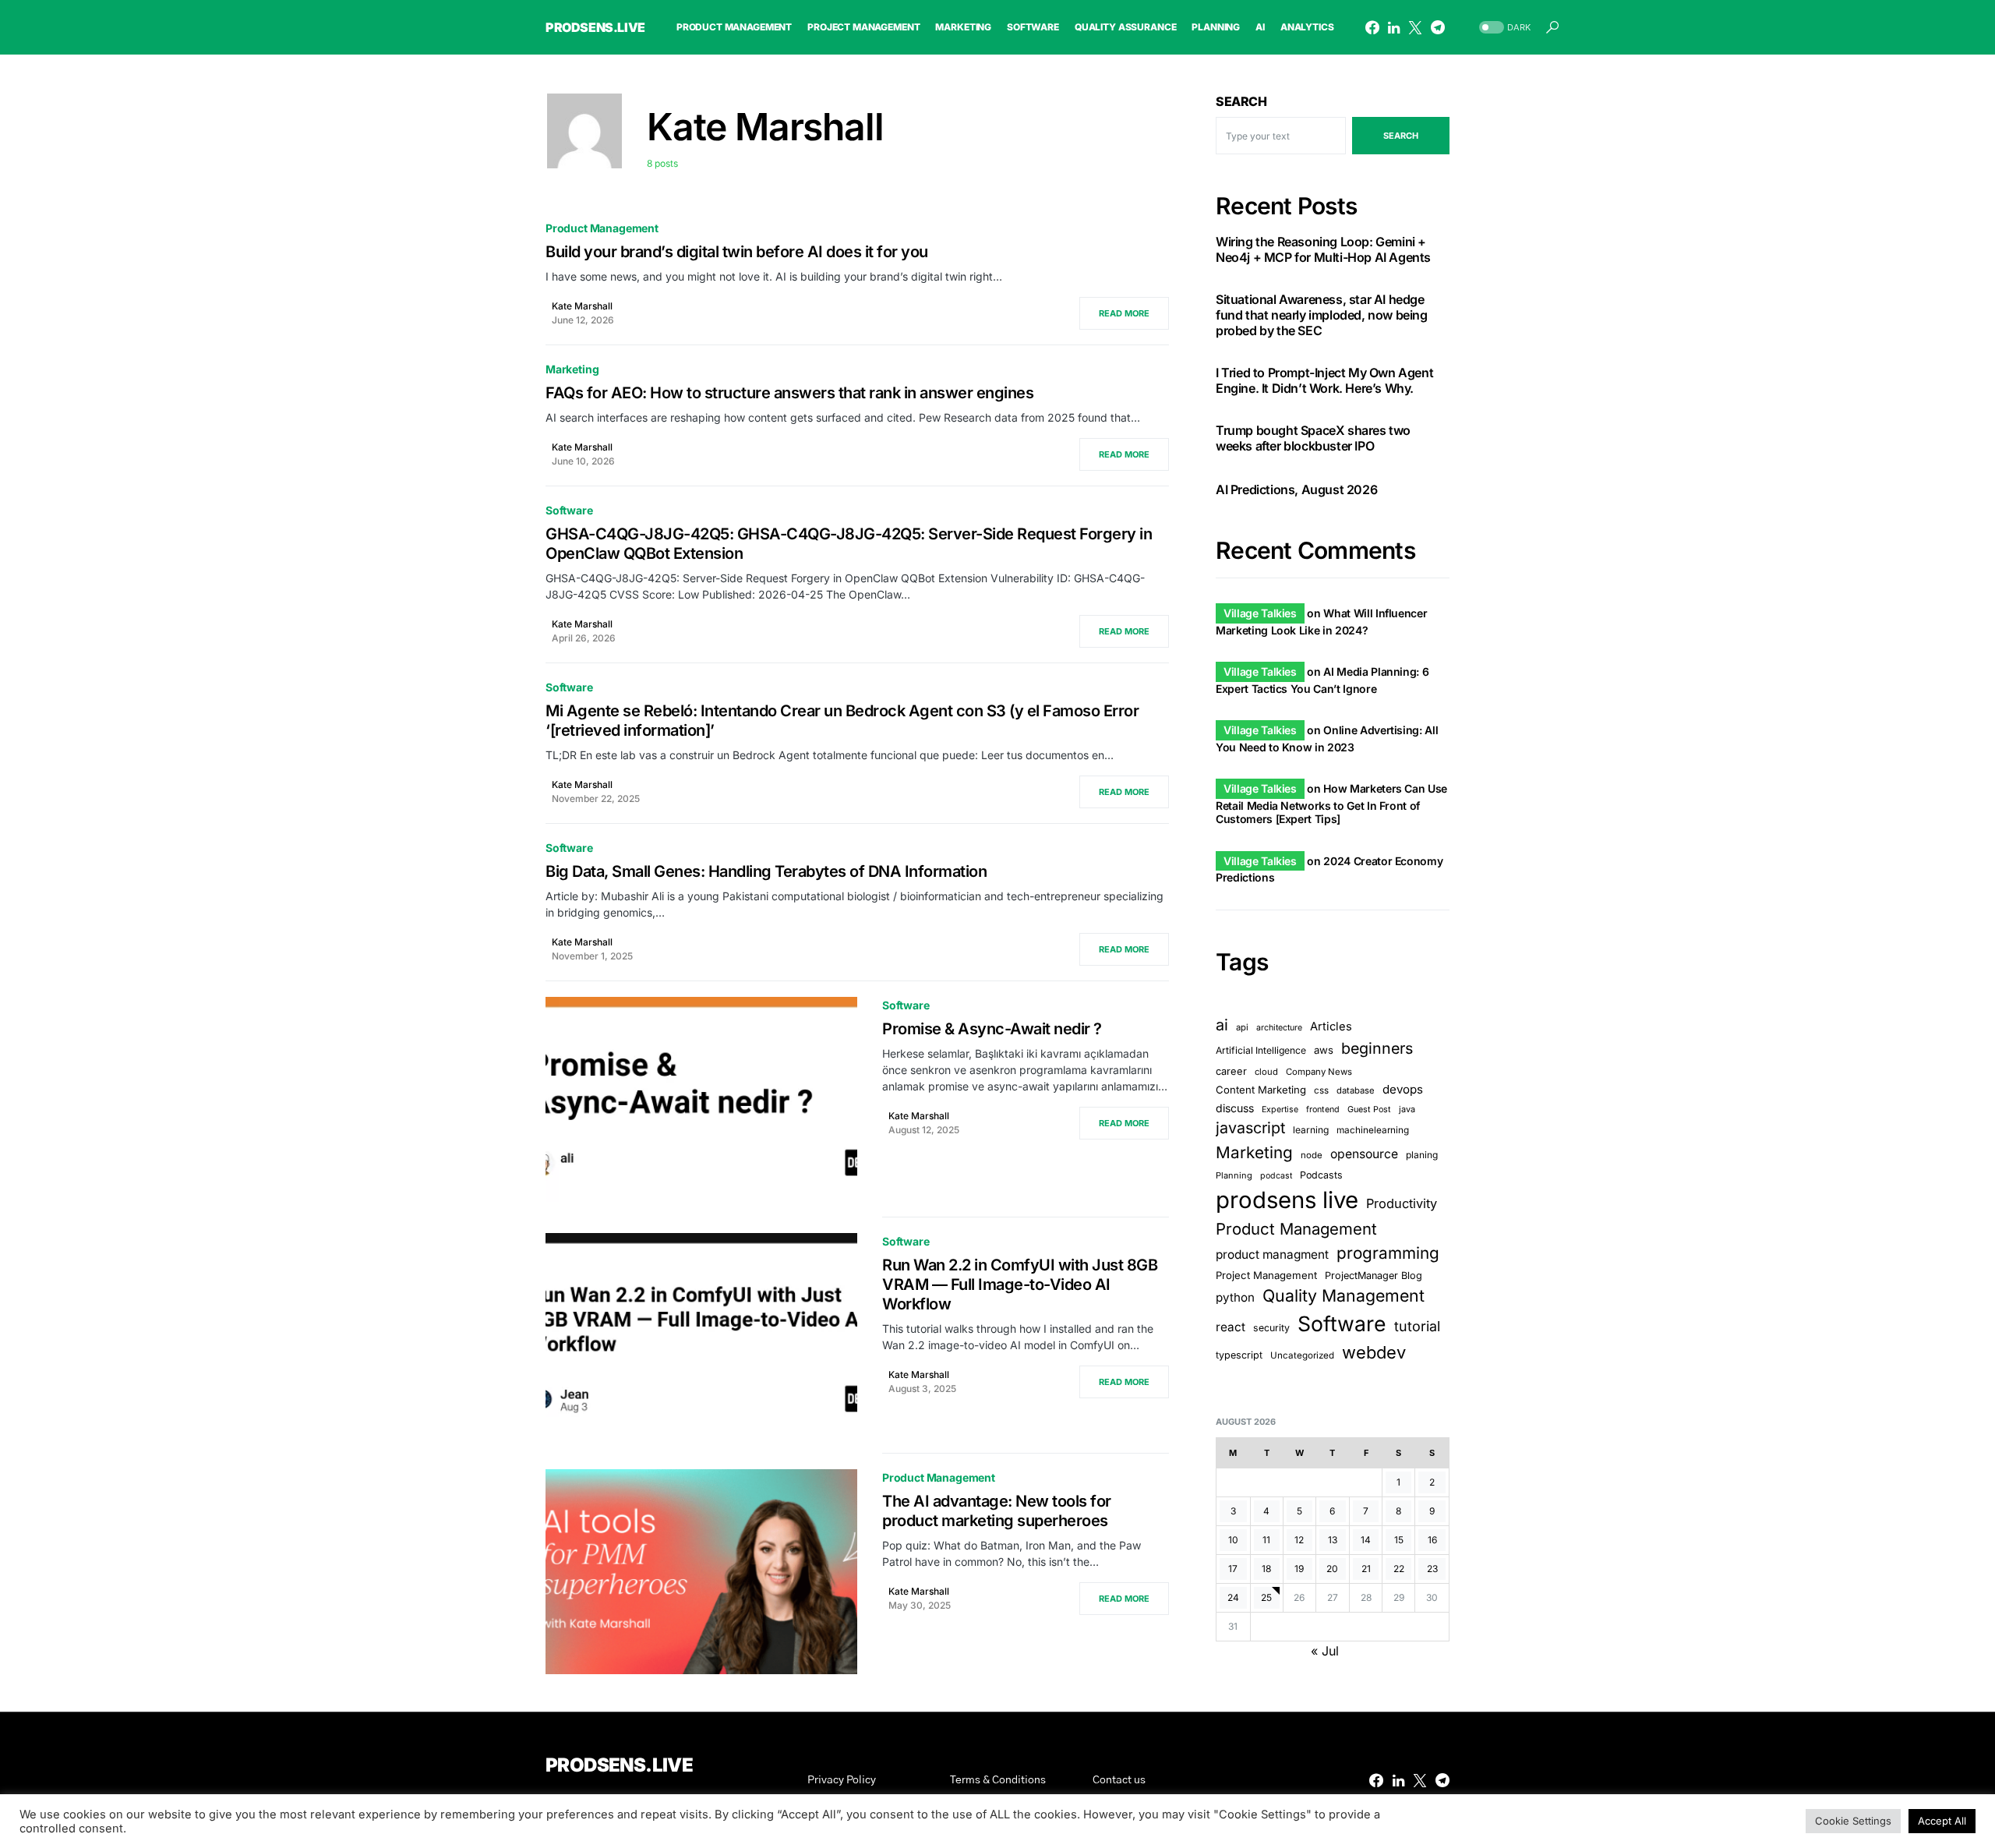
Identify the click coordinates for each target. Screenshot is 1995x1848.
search (1401, 136)
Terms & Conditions (998, 1780)
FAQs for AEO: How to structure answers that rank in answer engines (789, 393)
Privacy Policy (842, 1780)
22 (1399, 1569)
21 (1366, 1569)
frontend (1323, 1110)
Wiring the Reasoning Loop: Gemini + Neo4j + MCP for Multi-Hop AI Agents (1323, 249)
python (1235, 1297)
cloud (1266, 1071)
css (1321, 1090)
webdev (1374, 1352)
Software (569, 510)
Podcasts (1321, 1175)
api (1242, 1027)
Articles (1331, 1026)
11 (1266, 1540)
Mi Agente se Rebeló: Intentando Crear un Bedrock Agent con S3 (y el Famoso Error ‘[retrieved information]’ (842, 721)
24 (1233, 1597)
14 (1366, 1540)
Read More (1124, 313)
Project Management (1266, 1275)
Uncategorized (1302, 1355)
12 (1299, 1540)
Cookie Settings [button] (1853, 1821)
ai (1222, 1025)
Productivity (1402, 1203)
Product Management (602, 228)
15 (1399, 1540)
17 (1233, 1569)
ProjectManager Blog (1374, 1276)
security (1271, 1328)
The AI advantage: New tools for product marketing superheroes (997, 1511)
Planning (1234, 1175)
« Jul (1325, 1651)
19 (1299, 1569)
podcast (1276, 1176)
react (1231, 1327)
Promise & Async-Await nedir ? (992, 1029)
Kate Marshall (582, 306)
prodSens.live (595, 27)
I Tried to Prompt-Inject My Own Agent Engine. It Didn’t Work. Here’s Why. (1324, 380)
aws (1324, 1050)
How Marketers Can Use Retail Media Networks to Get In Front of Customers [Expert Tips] (1331, 804)
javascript (1250, 1128)
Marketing (572, 369)
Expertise (1280, 1110)
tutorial (1417, 1326)
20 (1332, 1569)
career (1231, 1071)
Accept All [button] (1942, 1821)
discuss (1235, 1108)
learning (1311, 1130)
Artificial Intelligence (1261, 1050)
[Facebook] (1372, 27)
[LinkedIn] (1394, 27)
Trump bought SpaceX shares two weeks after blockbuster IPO (1313, 438)
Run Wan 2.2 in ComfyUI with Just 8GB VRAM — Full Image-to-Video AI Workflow (1020, 1284)
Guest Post (1369, 1110)
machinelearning (1373, 1130)
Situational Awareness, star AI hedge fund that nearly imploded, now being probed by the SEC (1322, 315)
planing (1422, 1155)
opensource (1364, 1154)
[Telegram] (1438, 27)
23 (1432, 1569)
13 (1333, 1540)
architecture (1279, 1028)
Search (1241, 101)
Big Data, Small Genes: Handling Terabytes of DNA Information (766, 871)
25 (1266, 1597)
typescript (1239, 1355)
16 (1432, 1540)
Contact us (1119, 1780)
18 (1266, 1569)
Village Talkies (1260, 613)
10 (1233, 1540)
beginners (1377, 1048)
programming (1388, 1253)
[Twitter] (1415, 27)
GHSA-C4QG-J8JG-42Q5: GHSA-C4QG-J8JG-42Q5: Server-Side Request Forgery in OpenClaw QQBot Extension (849, 544)
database (1356, 1090)
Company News (1319, 1071)
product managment (1272, 1254)
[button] (1503, 28)
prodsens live (1287, 1200)
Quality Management (1344, 1295)
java (1407, 1109)
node (1312, 1155)
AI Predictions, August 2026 (1296, 489)
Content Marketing (1261, 1089)
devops (1403, 1088)
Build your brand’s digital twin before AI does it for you (737, 252)
